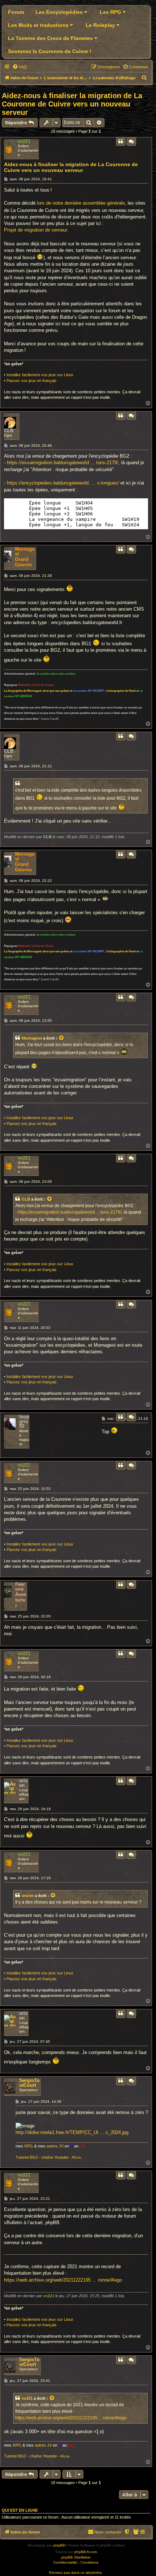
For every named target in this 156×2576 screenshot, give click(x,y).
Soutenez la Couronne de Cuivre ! (50, 51)
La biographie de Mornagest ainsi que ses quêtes (37, 691)
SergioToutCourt (29, 2083)
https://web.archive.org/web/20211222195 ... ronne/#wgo (63, 2280)
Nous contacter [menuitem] (108, 2532)
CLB (9, 431)
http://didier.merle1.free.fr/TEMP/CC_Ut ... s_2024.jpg (72, 2132)
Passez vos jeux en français (32, 381)
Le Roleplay (101, 25)
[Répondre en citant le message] (121, 141)
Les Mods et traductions (39, 25)
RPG (29, 2146)
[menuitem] (20, 67)
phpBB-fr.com (86, 2552)
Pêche (77, 2158)
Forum (16, 12)
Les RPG (111, 12)
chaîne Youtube (55, 2157)
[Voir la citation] (62, 1038)
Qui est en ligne (20, 2510)
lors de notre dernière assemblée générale (81, 203)
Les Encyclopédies (60, 12)
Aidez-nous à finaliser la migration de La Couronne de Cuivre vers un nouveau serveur (72, 104)
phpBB (59, 2545)
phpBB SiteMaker (76, 2557)
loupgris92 (24, 1421)
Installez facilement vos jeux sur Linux (40, 375)
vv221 (24, 141)
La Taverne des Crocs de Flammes (51, 38)
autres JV (55, 2146)
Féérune (20, 1587)
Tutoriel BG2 (27, 2157)
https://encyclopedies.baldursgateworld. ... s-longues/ (63, 483)
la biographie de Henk (121, 691)
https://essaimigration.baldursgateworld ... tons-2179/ (63, 463)
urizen (24, 1783)
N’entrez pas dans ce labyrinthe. (76, 2573)
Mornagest (25, 551)
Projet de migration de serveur (36, 230)
